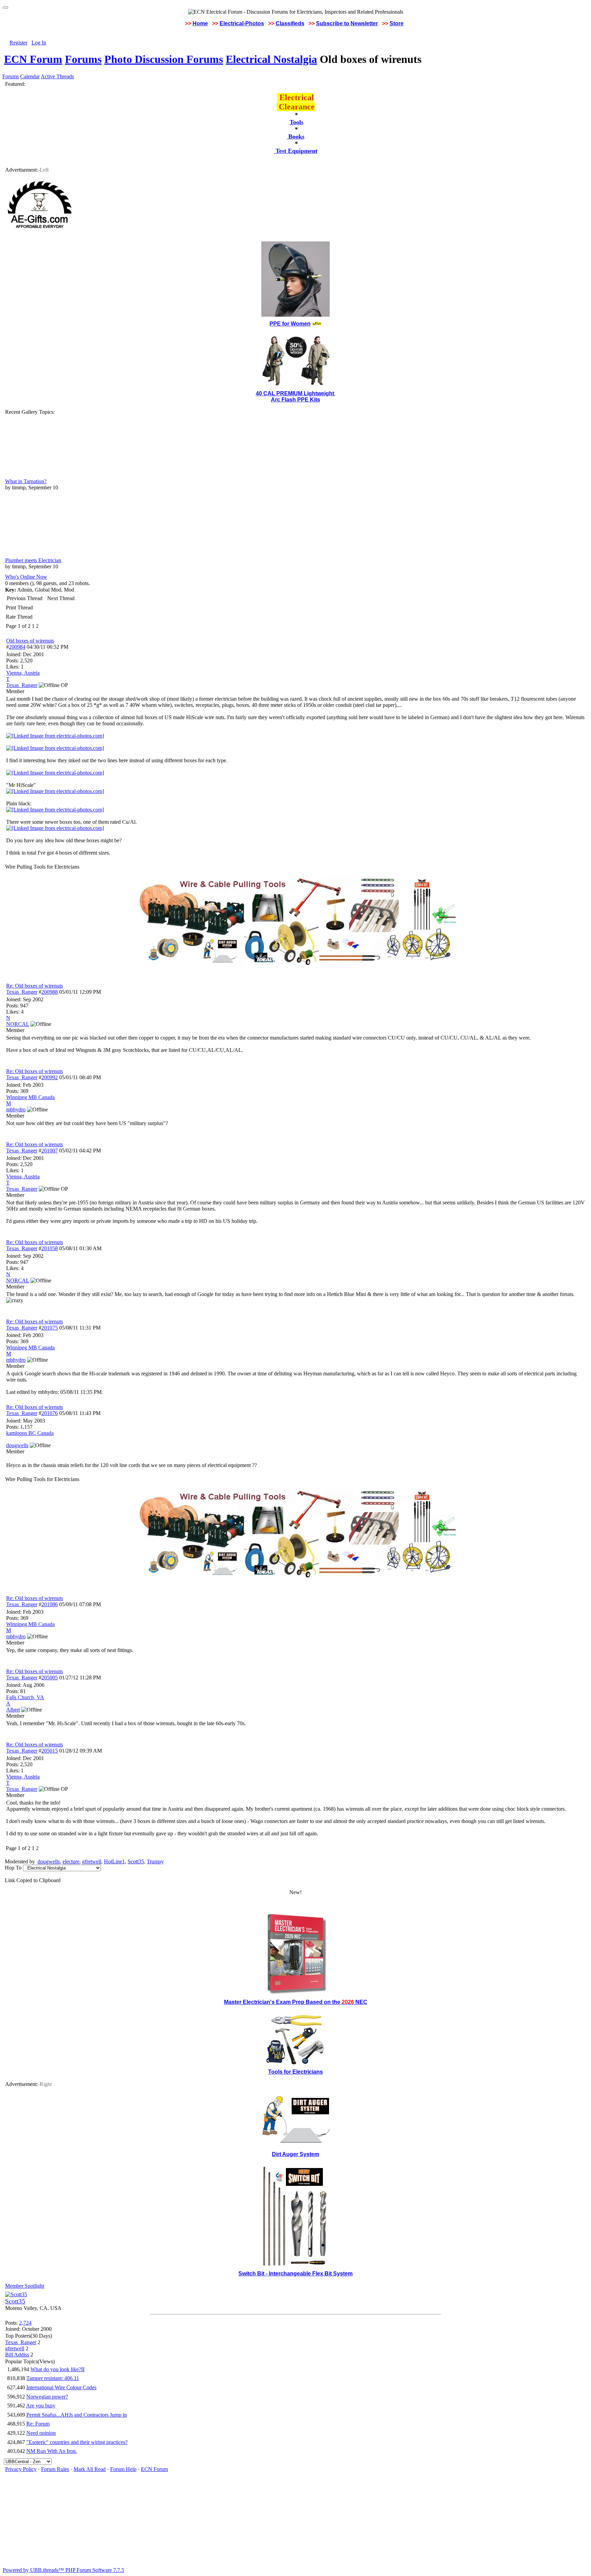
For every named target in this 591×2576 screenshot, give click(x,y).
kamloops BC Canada (30, 1433)
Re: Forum (38, 2424)
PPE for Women (290, 324)
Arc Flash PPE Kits (295, 400)
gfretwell (92, 1861)
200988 (50, 992)
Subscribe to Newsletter (347, 23)
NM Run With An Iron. (52, 2451)
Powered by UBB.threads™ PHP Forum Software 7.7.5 (63, 2570)
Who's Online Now (26, 577)
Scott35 (136, 1861)
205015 (50, 1751)
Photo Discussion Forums (164, 59)
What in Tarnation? (26, 481)
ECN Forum (33, 59)
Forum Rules (55, 2469)
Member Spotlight (25, 2286)
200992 (50, 1077)
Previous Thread (25, 598)
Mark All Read (90, 2469)
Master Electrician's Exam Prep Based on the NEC (296, 2002)
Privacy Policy (21, 2469)
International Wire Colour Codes (61, 2387)
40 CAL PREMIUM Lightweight (296, 393)
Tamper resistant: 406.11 (53, 2378)
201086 (50, 1604)
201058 (50, 1248)
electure (71, 1861)
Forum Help (123, 2469)
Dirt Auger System (295, 2154)
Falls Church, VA (25, 1697)
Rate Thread (19, 617)
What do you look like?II (57, 2369)
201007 (50, 1151)
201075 (50, 1328)
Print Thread (19, 607)
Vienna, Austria (23, 673)
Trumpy (155, 1861)
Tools (297, 122)
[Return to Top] (5, 8)
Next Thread (61, 598)
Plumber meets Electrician (33, 560)
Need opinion (41, 2433)
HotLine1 (114, 1861)
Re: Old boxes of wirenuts (35, 986)
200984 (17, 647)
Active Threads (57, 76)
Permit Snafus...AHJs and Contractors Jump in (77, 2415)
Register (18, 43)
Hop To (13, 1868)
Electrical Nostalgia (271, 59)
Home (200, 23)
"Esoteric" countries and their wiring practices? (77, 2442)
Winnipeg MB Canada (30, 1097)
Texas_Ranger (22, 992)
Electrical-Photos (242, 23)
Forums (83, 59)
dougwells (49, 1861)
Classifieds (290, 23)
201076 (50, 1413)
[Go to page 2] (40, 626)
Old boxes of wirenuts (30, 641)
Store (397, 23)
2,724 (25, 2323)
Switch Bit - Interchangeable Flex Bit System (295, 2274)
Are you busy (41, 2406)
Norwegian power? (47, 2397)
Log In (39, 43)
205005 (50, 1677)
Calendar (30, 76)
